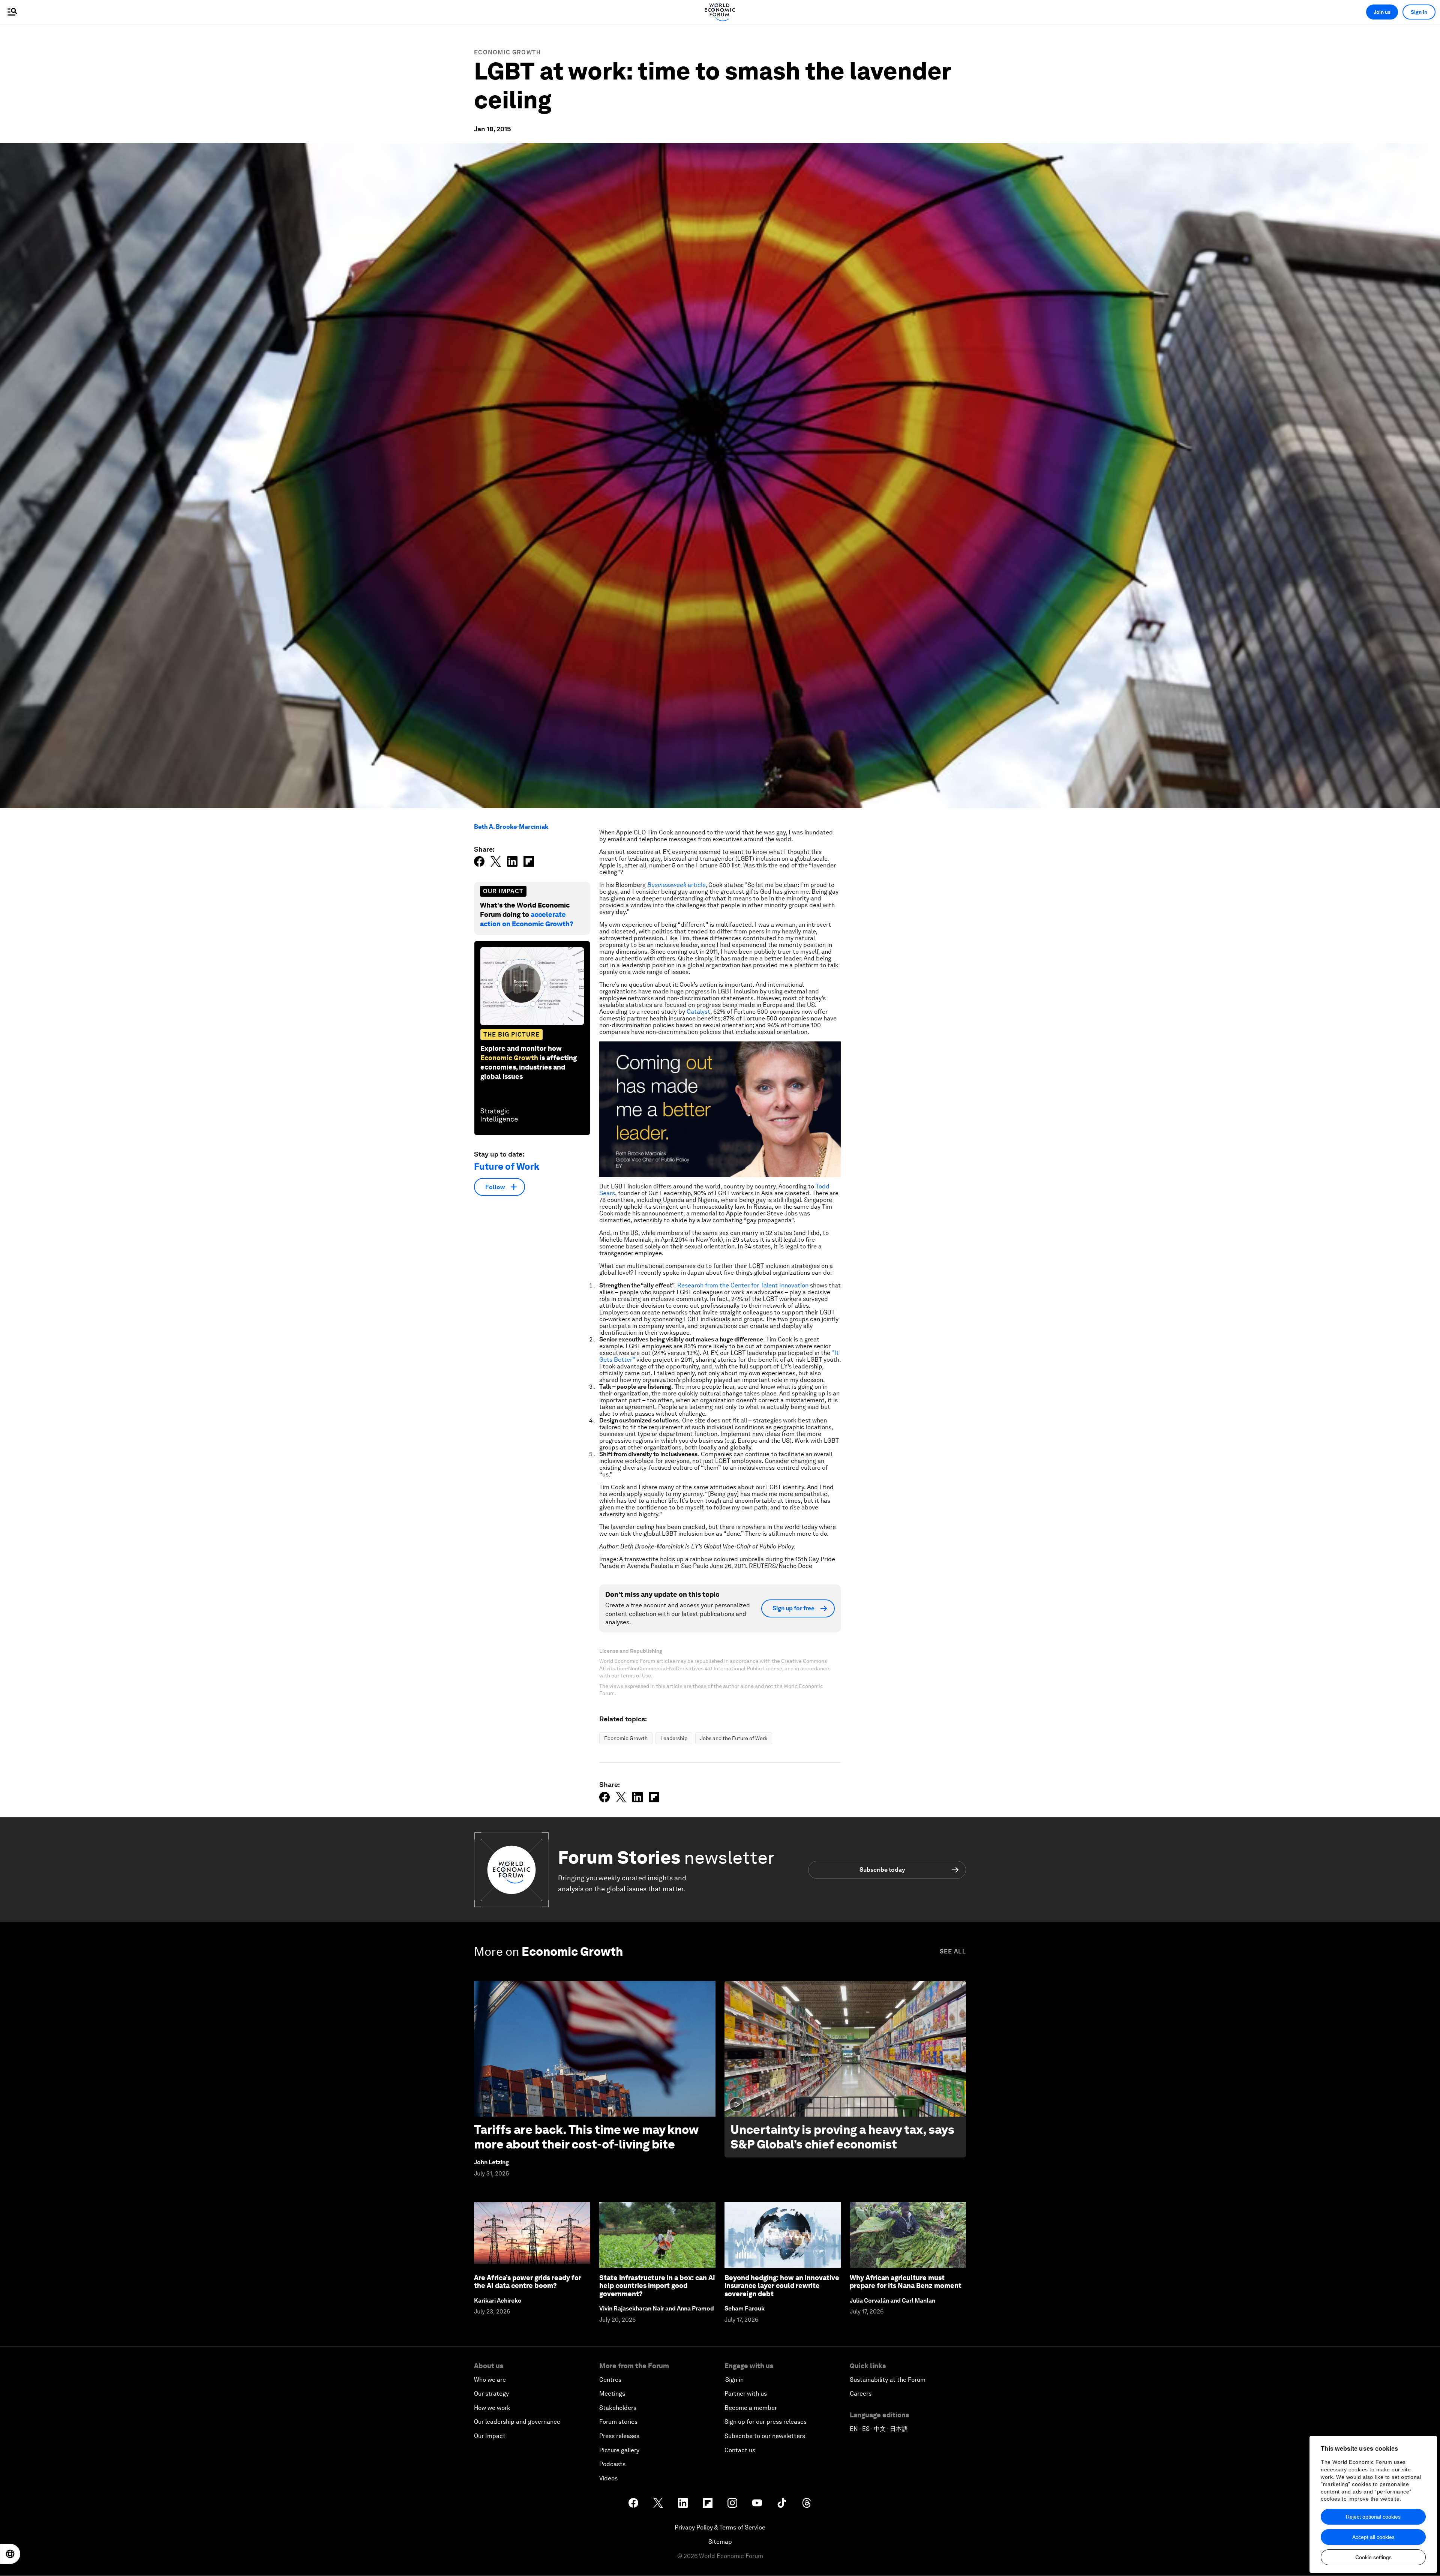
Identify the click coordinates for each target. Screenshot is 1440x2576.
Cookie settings (1373, 2557)
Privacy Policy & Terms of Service (720, 2527)
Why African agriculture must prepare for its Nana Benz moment (906, 2282)
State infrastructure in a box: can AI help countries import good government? (657, 2286)
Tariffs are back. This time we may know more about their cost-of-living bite (586, 2137)
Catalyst (698, 1012)
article (676, 885)
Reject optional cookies (1373, 2517)
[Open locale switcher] (10, 2554)
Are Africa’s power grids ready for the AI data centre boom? (528, 2282)
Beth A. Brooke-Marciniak (511, 827)
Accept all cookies (1373, 2537)
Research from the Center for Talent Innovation (744, 1285)
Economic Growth (508, 52)
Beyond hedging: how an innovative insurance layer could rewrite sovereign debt (782, 2286)
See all (953, 1951)
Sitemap (720, 2542)
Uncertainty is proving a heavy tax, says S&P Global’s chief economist (842, 2137)
